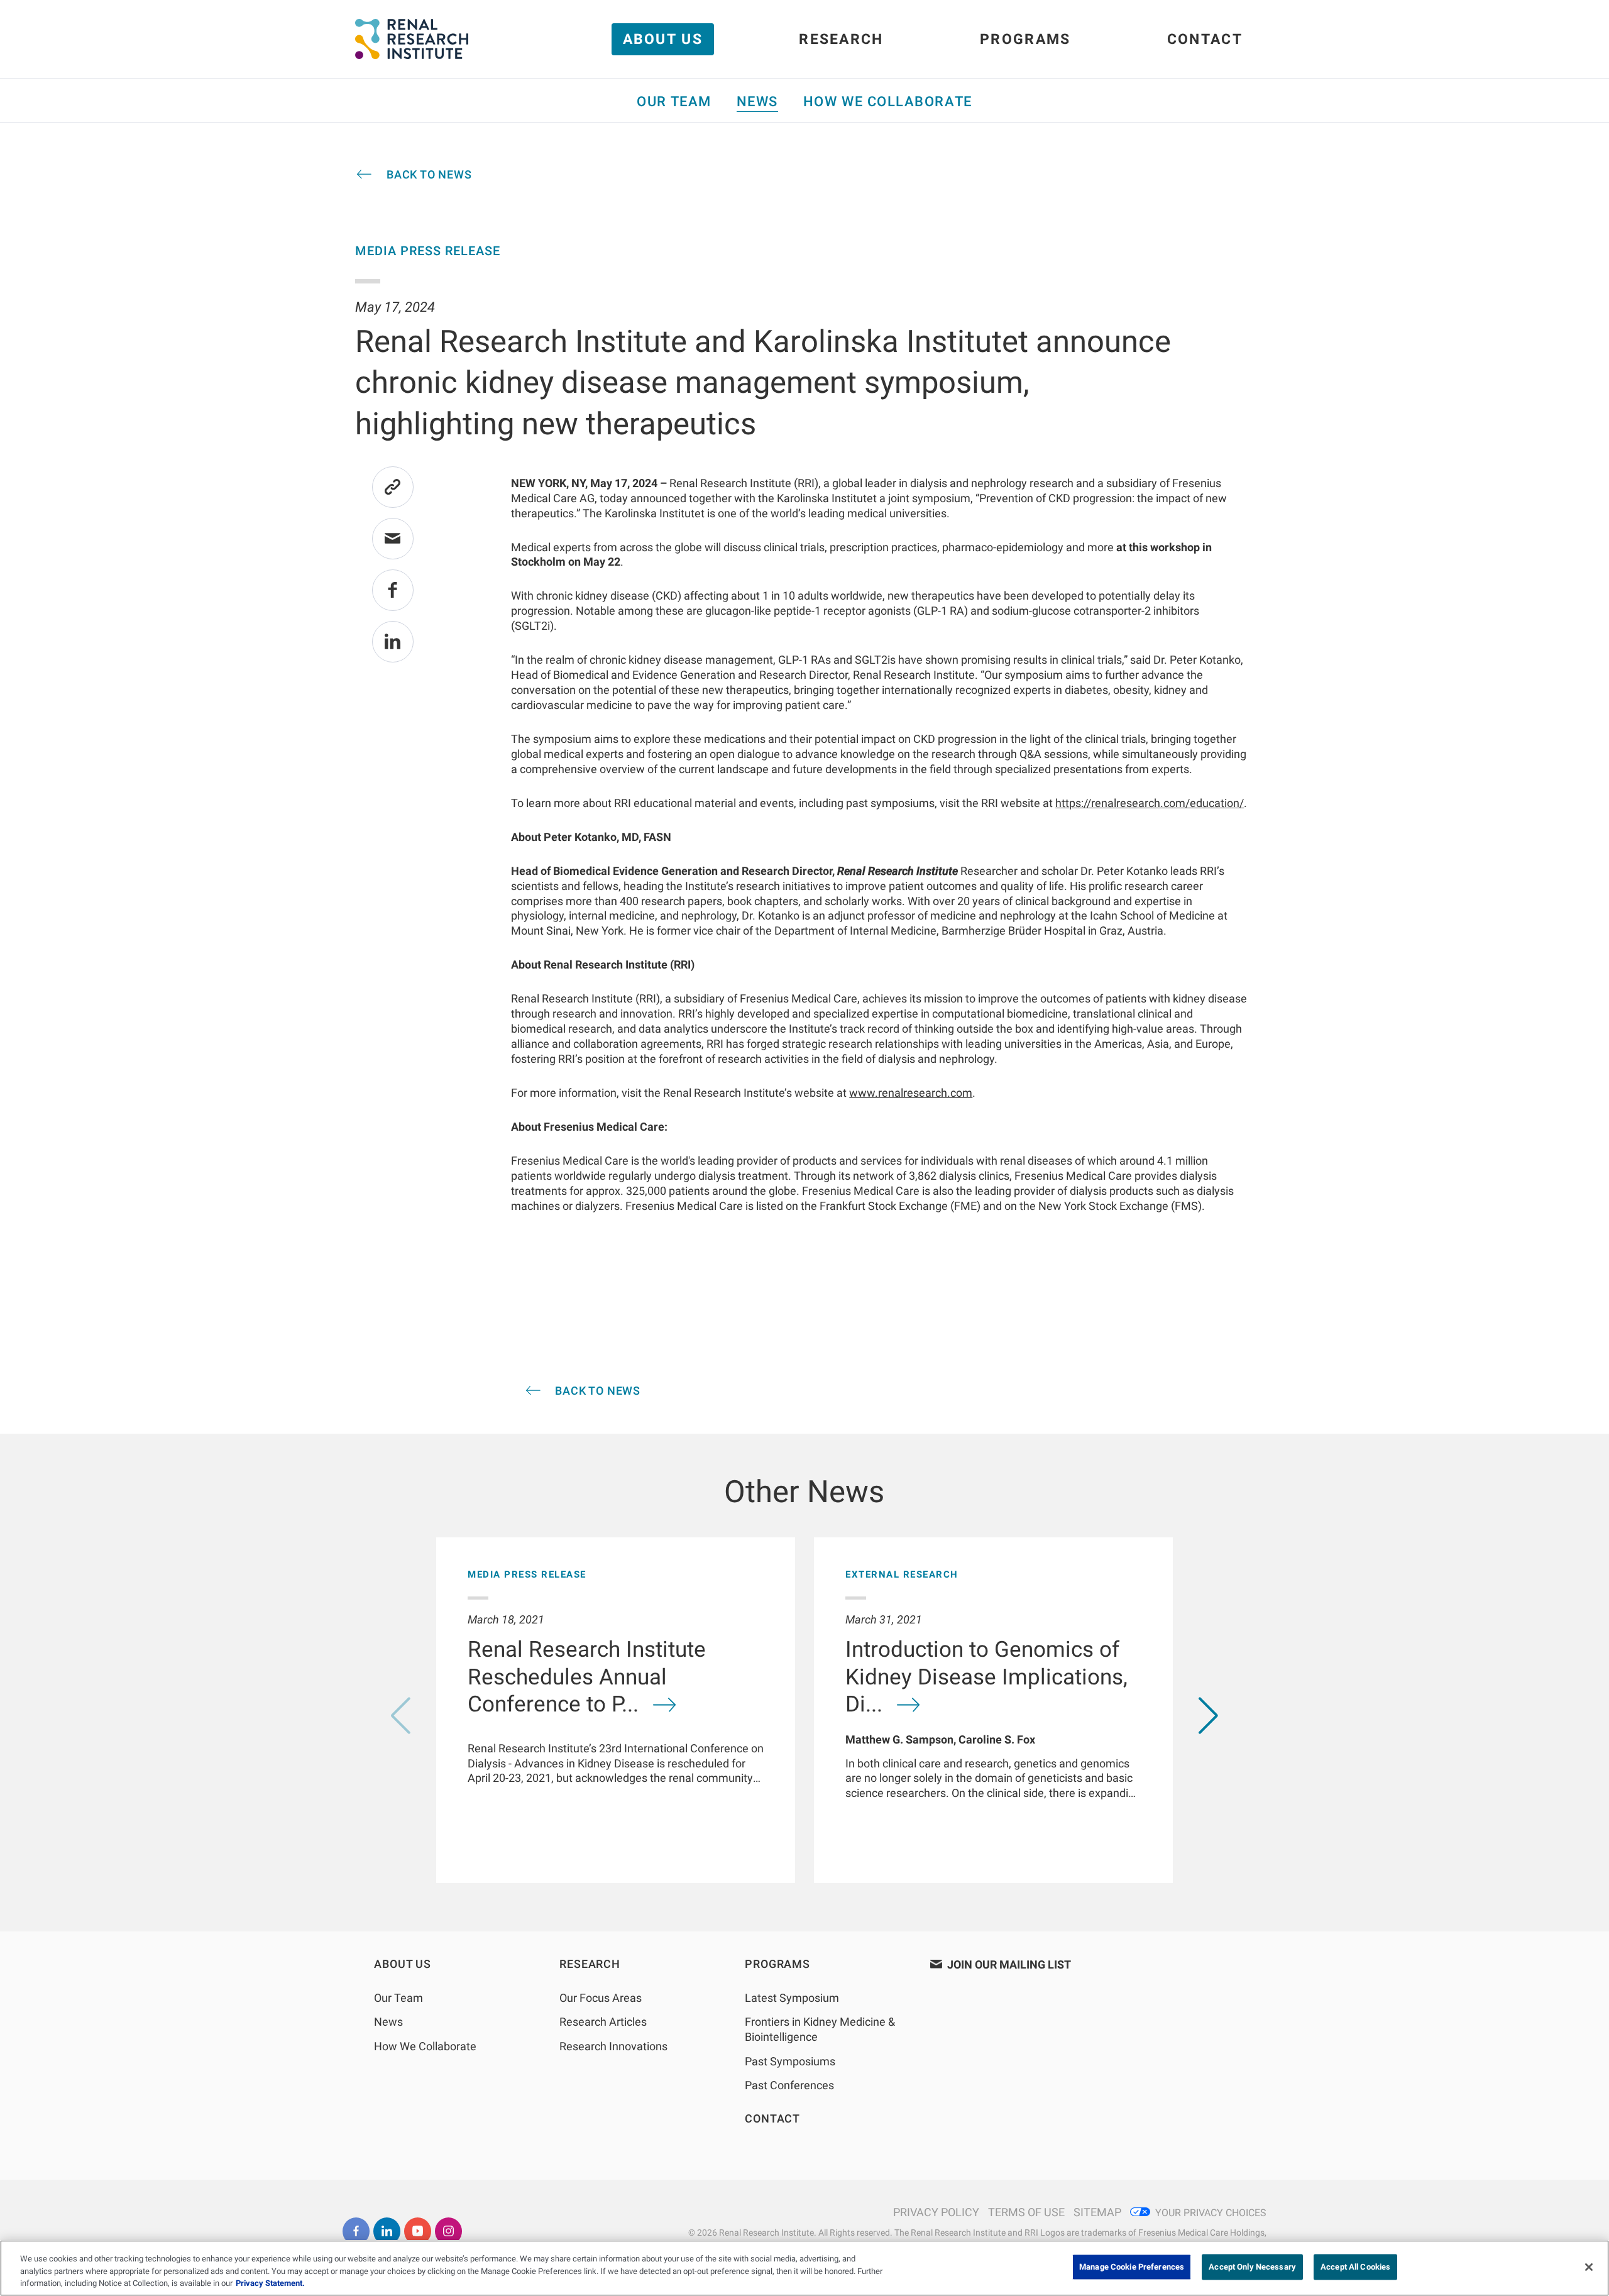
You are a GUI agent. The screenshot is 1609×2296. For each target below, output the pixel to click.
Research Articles (603, 2022)
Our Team (674, 102)
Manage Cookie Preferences (1132, 2267)
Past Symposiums (790, 2061)
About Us (663, 39)
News (757, 102)
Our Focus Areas (601, 1998)
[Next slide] (1208, 1716)
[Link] (393, 487)
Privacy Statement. (270, 2283)
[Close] (1589, 2267)
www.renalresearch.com (911, 1093)
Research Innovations (613, 2046)
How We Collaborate (888, 102)
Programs (1025, 39)
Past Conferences (789, 2085)
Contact (1205, 39)
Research (841, 39)
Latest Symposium (792, 1998)
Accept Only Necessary (1252, 2267)
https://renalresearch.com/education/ (1150, 803)
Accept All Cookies (1355, 2267)
